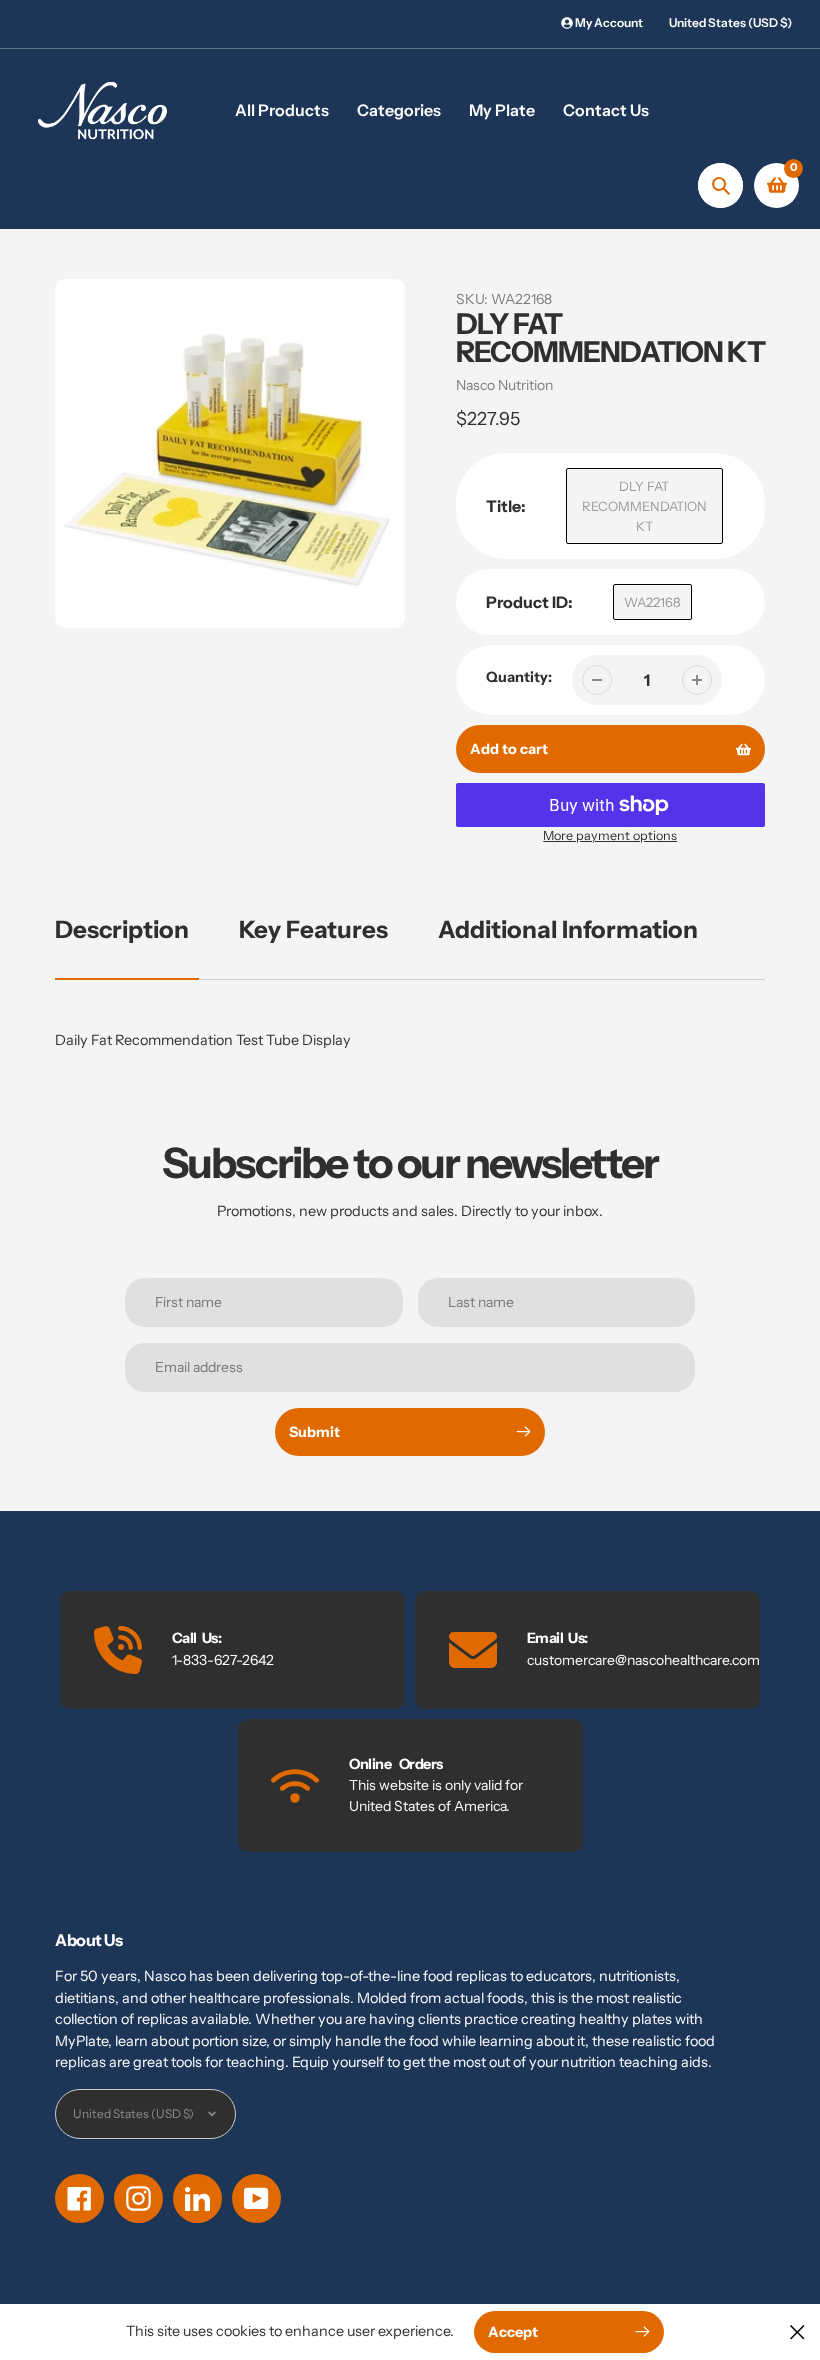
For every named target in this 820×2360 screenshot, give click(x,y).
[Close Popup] (797, 2331)
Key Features (313, 929)
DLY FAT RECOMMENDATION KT (644, 506)
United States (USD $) (730, 22)
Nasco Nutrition (504, 385)
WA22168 (652, 602)
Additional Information (568, 929)
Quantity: (519, 677)
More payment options (610, 835)
